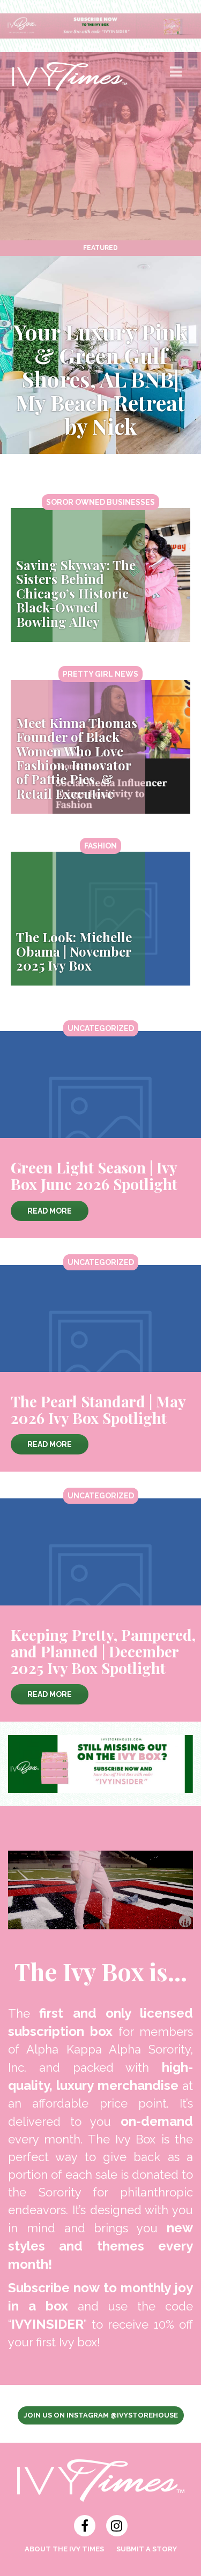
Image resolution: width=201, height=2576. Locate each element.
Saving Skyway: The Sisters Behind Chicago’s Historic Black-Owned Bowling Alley (76, 593)
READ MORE (50, 1211)
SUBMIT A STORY (147, 2549)
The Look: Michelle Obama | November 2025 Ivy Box (74, 951)
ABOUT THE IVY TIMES (64, 2549)
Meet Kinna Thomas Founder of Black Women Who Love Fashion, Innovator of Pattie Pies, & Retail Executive (77, 758)
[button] (177, 76)
